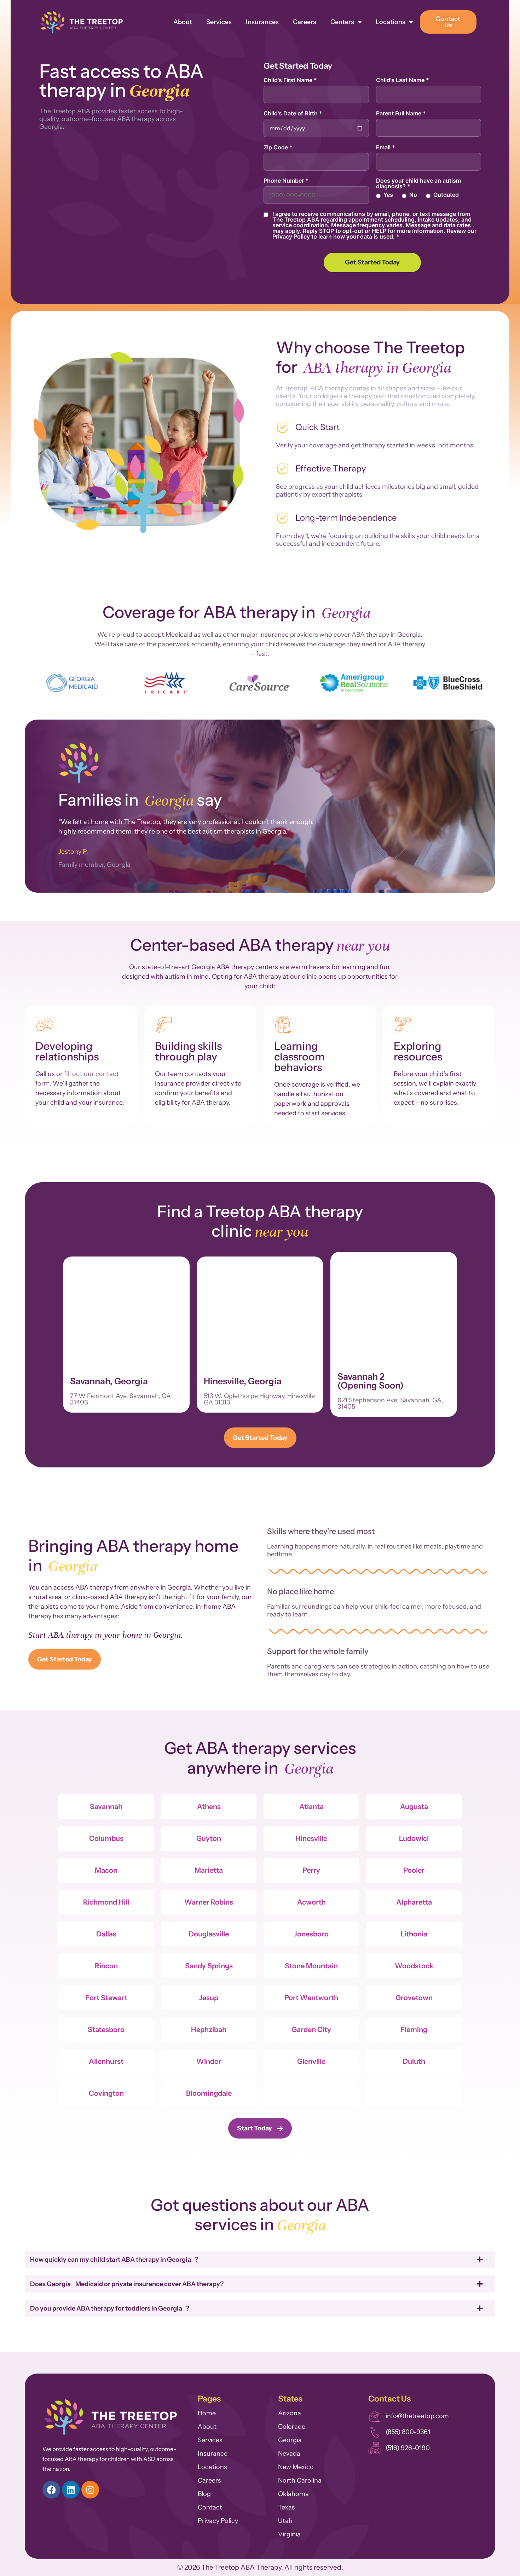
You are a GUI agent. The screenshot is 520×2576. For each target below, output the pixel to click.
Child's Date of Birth (293, 113)
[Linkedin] (71, 2490)
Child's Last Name (403, 80)
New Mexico (296, 2467)
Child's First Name (290, 80)
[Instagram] (90, 2490)
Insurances (262, 22)
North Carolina (300, 2480)
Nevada (289, 2454)
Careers (305, 22)
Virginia (289, 2534)
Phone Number (286, 181)
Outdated (446, 195)
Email (386, 147)
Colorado (292, 2427)
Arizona (290, 2413)
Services (219, 22)
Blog (204, 2494)
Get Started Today (372, 262)
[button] (33, 684)
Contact (210, 2507)
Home (207, 2413)
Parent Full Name (401, 113)
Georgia (290, 2440)
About (183, 22)
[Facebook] (51, 2490)
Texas (287, 2507)
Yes (388, 195)
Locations (391, 22)
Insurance (213, 2454)
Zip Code (278, 147)
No (413, 195)
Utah (285, 2521)
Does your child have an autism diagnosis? (418, 183)
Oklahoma (293, 2494)
